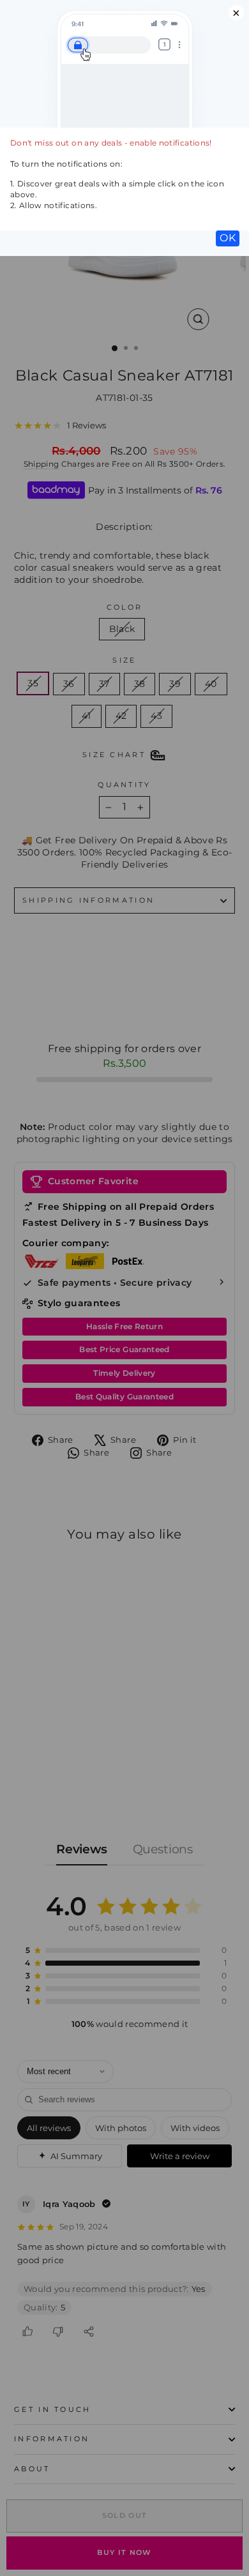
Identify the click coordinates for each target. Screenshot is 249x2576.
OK (228, 238)
